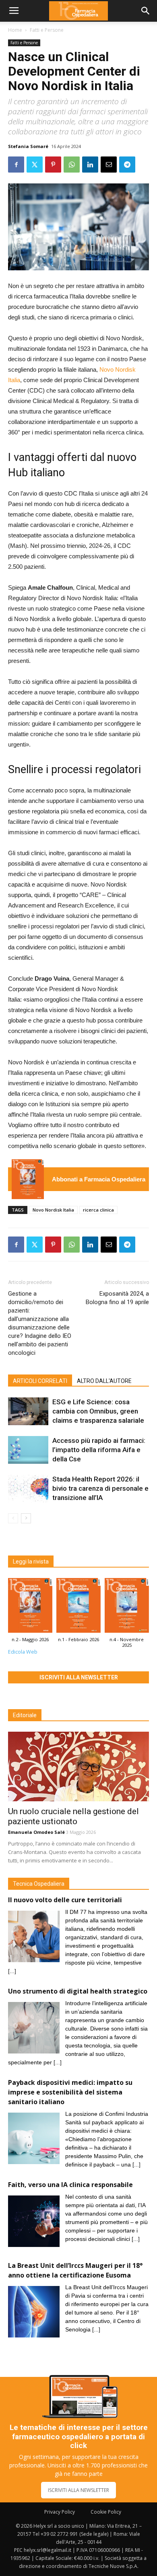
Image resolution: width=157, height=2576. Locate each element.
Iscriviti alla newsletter (79, 1677)
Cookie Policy (106, 2512)
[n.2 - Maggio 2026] (28, 1179)
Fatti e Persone (47, 30)
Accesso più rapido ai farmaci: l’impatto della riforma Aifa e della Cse (99, 1450)
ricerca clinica (98, 1210)
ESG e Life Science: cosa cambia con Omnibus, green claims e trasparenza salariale (98, 1411)
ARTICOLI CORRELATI (40, 1381)
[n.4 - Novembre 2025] (127, 1607)
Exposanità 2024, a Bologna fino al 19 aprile (117, 1298)
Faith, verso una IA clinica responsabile (70, 2185)
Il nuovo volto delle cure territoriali (66, 1900)
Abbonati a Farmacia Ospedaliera (99, 1179)
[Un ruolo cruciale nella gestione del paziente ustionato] (78, 1766)
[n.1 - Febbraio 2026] (78, 1607)
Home (15, 30)
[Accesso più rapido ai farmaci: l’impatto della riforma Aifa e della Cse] (28, 1450)
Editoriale (25, 1715)
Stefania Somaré (28, 146)
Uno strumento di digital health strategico (78, 1991)
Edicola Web (23, 1652)
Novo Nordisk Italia (53, 1210)
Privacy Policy (60, 2512)
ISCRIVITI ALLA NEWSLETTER (78, 2490)
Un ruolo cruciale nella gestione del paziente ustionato (73, 1816)
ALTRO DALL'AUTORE (104, 1381)
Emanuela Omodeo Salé (36, 1832)
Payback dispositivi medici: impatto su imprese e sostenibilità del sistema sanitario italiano (70, 2092)
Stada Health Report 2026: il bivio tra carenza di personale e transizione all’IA (100, 1488)
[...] (12, 1971)
